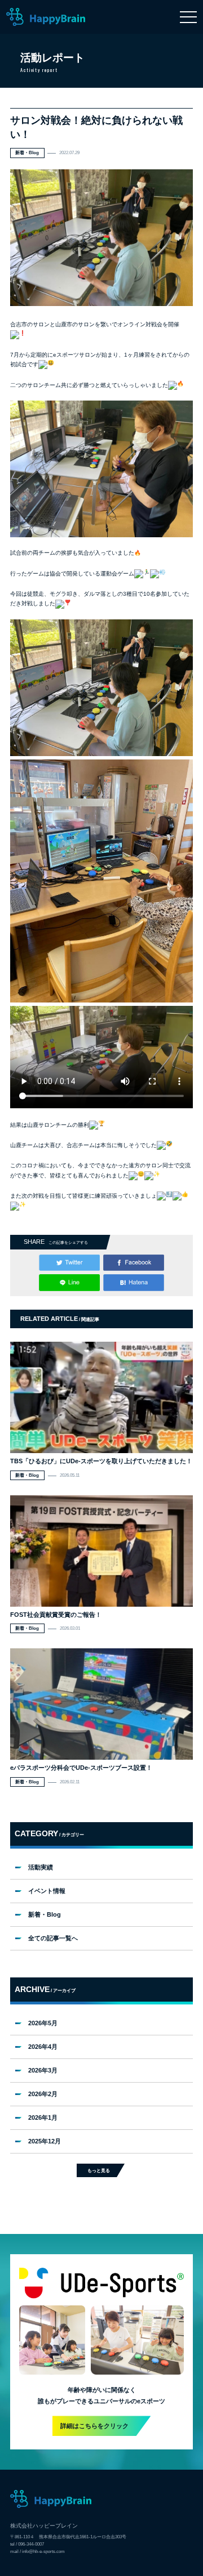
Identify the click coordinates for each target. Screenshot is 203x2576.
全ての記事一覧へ (53, 1938)
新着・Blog (45, 1914)
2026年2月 (43, 2094)
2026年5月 (43, 2023)
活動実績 (41, 1867)
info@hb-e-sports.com (43, 2551)
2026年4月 (43, 2047)
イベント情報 (47, 1891)
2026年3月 (43, 2070)
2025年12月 (45, 2141)
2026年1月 (43, 2118)
